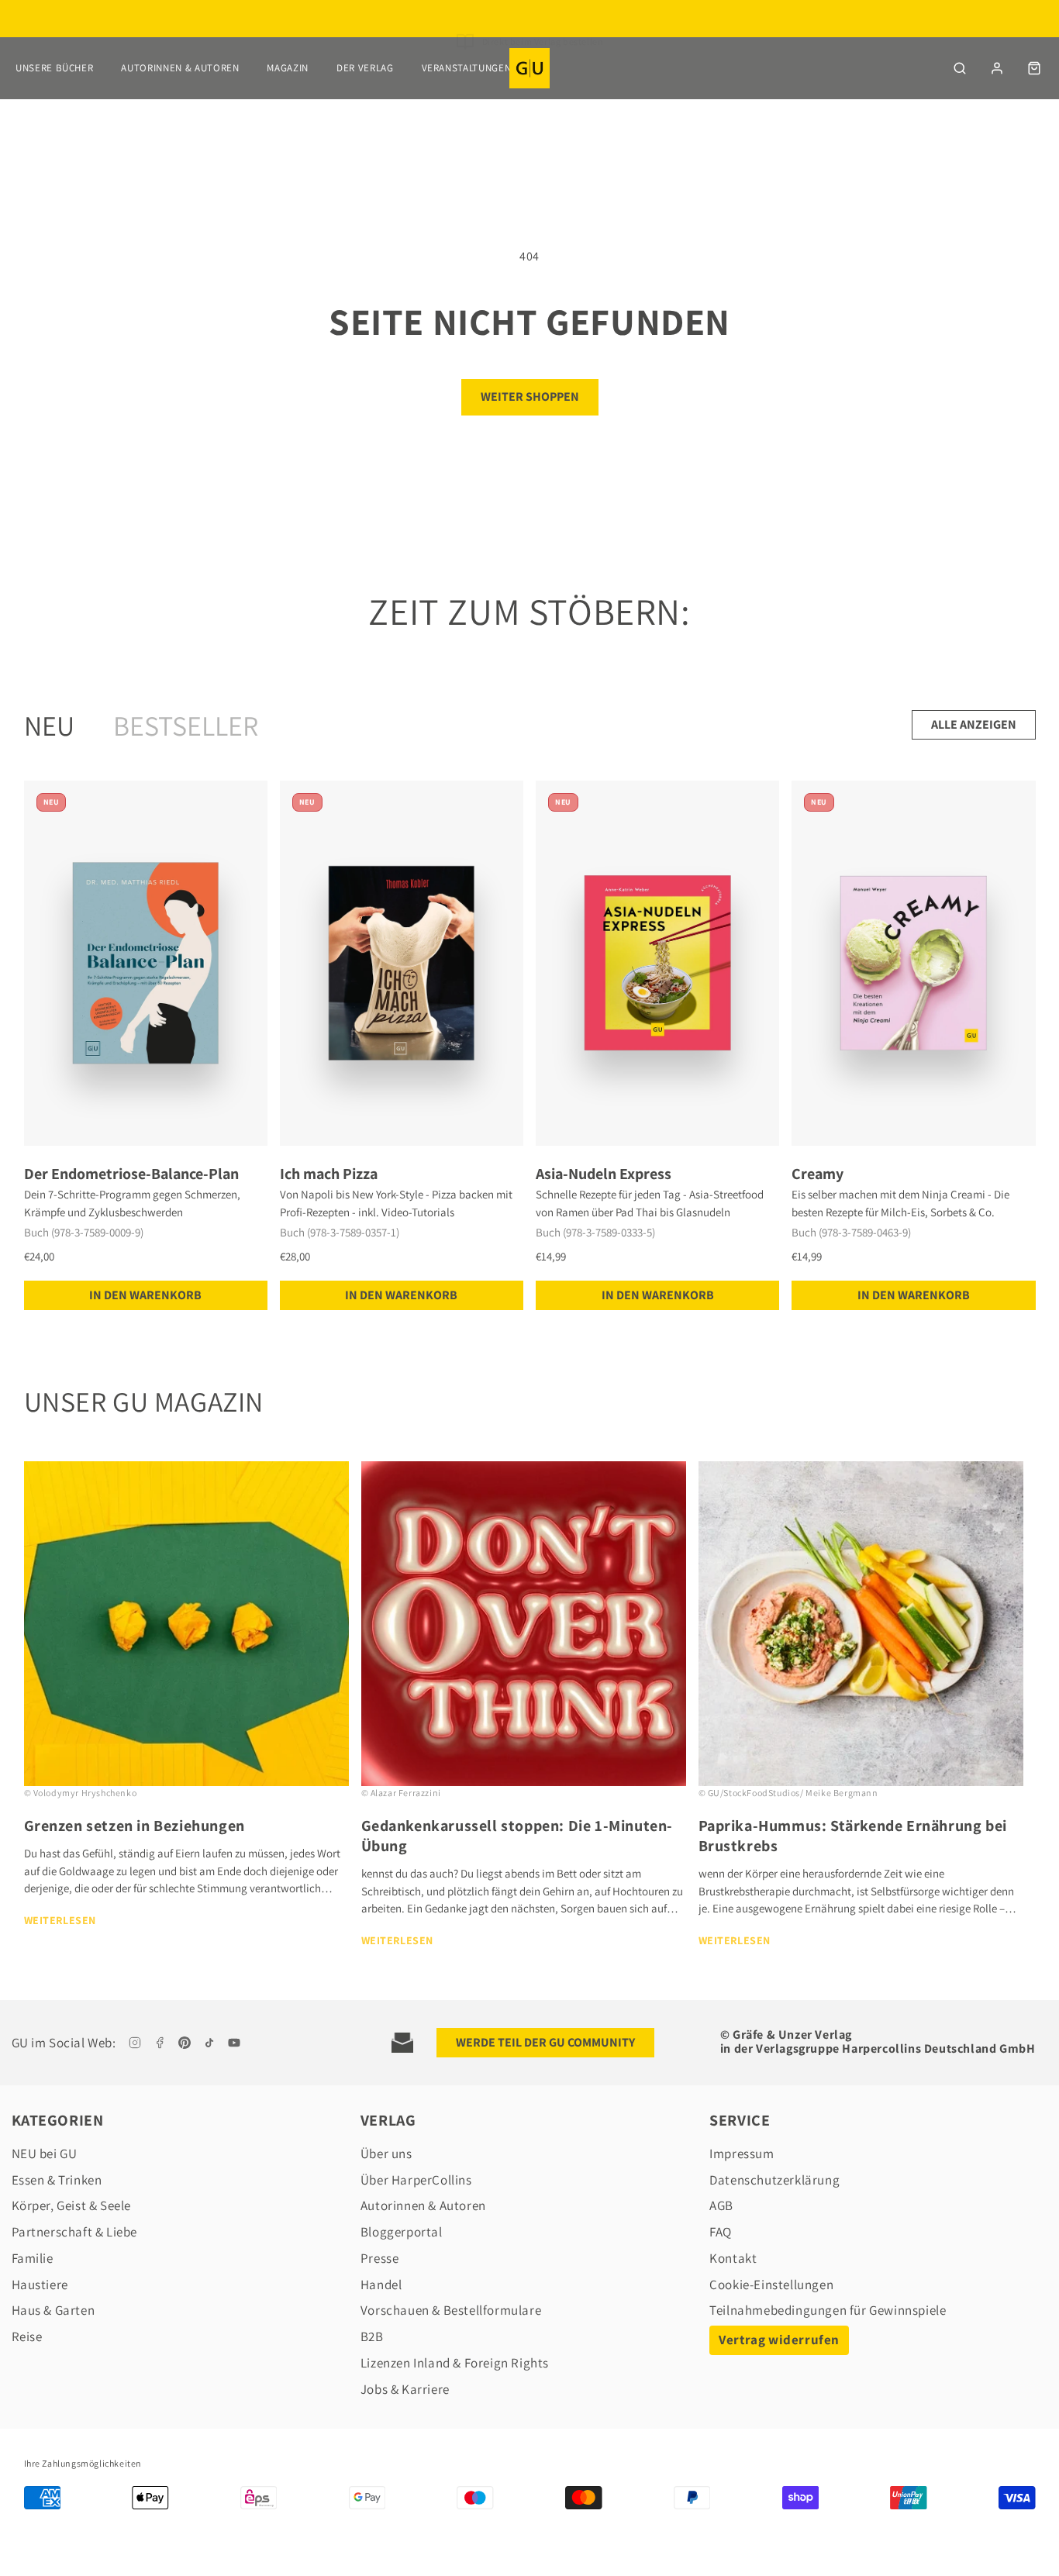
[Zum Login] (997, 68)
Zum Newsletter (542, 39)
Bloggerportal (402, 2232)
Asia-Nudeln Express (604, 1174)
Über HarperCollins (416, 2180)
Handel (381, 2285)
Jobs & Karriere (405, 2389)
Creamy (818, 1174)
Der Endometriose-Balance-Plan (131, 1174)
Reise (27, 2336)
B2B (372, 2336)
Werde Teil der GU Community (545, 2042)
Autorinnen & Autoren (180, 68)
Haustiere (40, 2285)
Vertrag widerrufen (779, 2340)
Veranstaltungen (467, 68)
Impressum (742, 2154)
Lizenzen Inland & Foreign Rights (455, 2363)
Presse (380, 2258)
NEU (49, 725)
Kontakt (733, 2258)
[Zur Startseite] (529, 68)
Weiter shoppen (530, 397)
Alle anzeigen (974, 724)
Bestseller (186, 725)
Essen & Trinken (57, 2180)
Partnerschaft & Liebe (75, 2232)
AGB (721, 2205)
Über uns (386, 2154)
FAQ (721, 2232)
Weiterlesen (60, 1920)
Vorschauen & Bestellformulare (451, 2310)
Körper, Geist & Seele (72, 2205)
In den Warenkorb (145, 1295)
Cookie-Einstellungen (771, 2285)
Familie (33, 2258)
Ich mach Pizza (329, 1174)
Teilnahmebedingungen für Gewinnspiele (828, 2310)
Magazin (288, 68)
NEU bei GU (45, 2154)
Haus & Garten (53, 2310)
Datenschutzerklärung (774, 2180)
